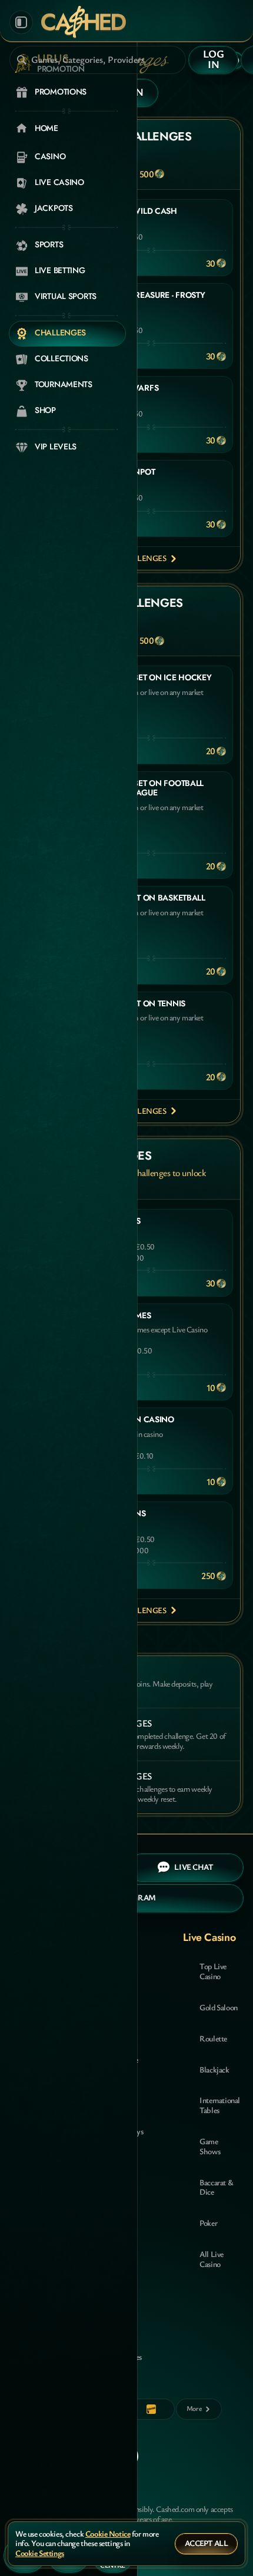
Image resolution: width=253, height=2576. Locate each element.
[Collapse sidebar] (21, 22)
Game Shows (210, 2146)
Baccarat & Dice (216, 2187)
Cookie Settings (40, 2553)
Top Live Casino (213, 1971)
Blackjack (214, 2069)
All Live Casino (212, 2259)
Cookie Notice (108, 2534)
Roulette (213, 2038)
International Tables (220, 2105)
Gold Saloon (218, 2007)
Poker (208, 2223)
